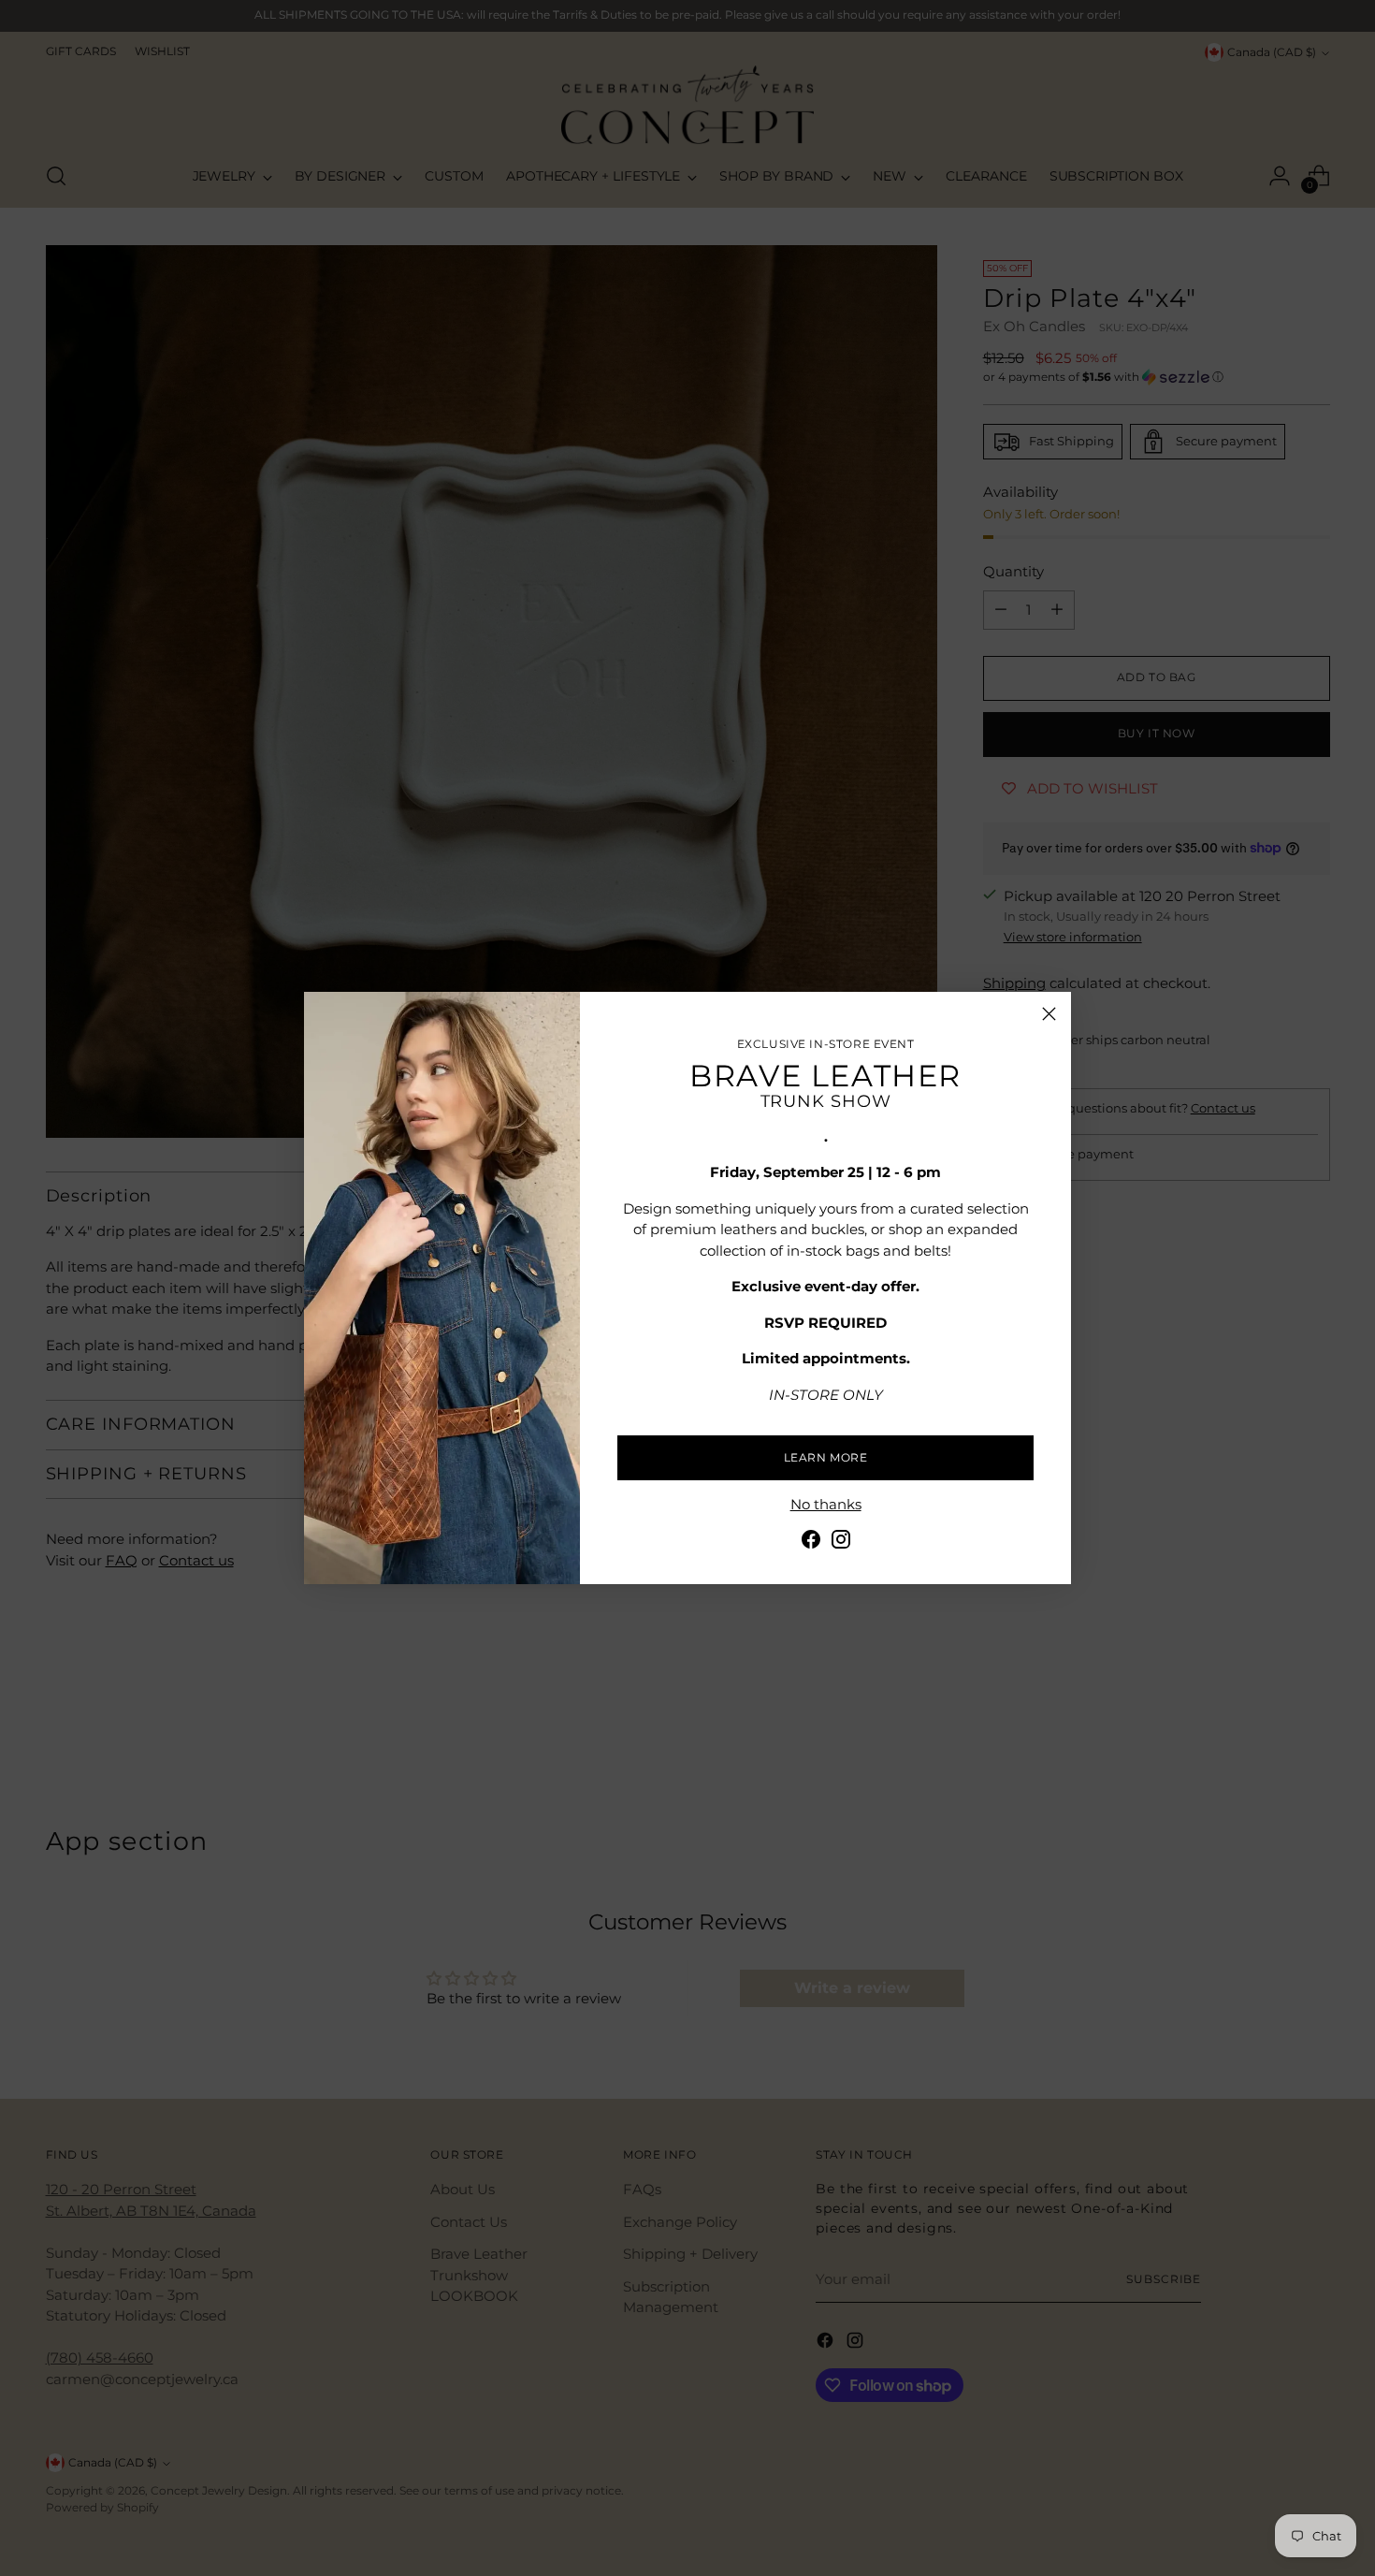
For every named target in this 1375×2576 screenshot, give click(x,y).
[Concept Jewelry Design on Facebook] (811, 1543)
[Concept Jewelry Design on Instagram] (841, 1543)
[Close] (1049, 1014)
